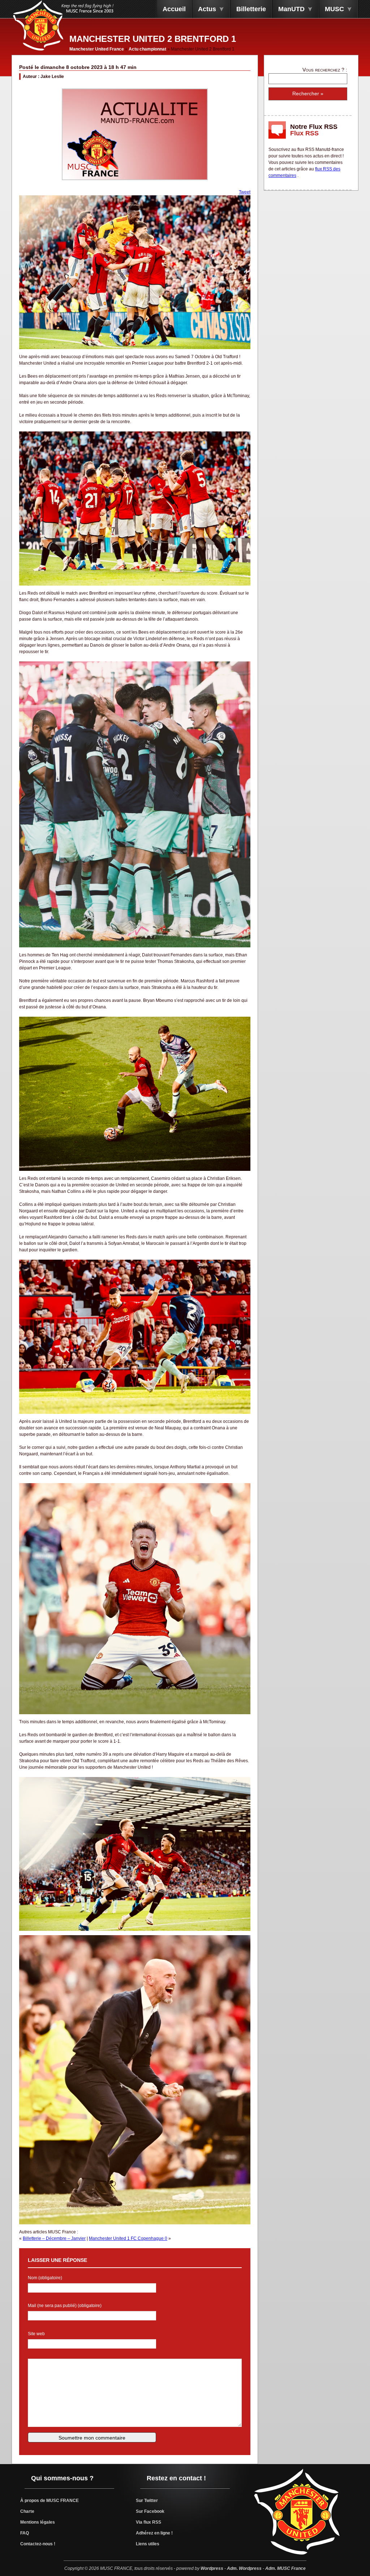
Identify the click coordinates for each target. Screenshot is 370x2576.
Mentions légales (38, 2522)
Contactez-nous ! (38, 2544)
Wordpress (212, 2568)
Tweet (245, 192)
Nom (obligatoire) (45, 2278)
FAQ (25, 2533)
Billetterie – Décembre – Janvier (54, 2238)
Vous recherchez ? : (325, 70)
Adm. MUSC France (285, 2568)
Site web (36, 2334)
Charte (27, 2511)
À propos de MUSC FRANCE (50, 2501)
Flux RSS (304, 133)
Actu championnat (147, 49)
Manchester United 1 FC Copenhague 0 (128, 2238)
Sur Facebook (150, 2511)
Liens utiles (148, 2544)
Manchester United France (97, 49)
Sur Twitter (147, 2501)
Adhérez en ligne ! (154, 2533)
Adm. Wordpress (244, 2568)
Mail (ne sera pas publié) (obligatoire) (65, 2306)
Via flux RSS (149, 2522)
